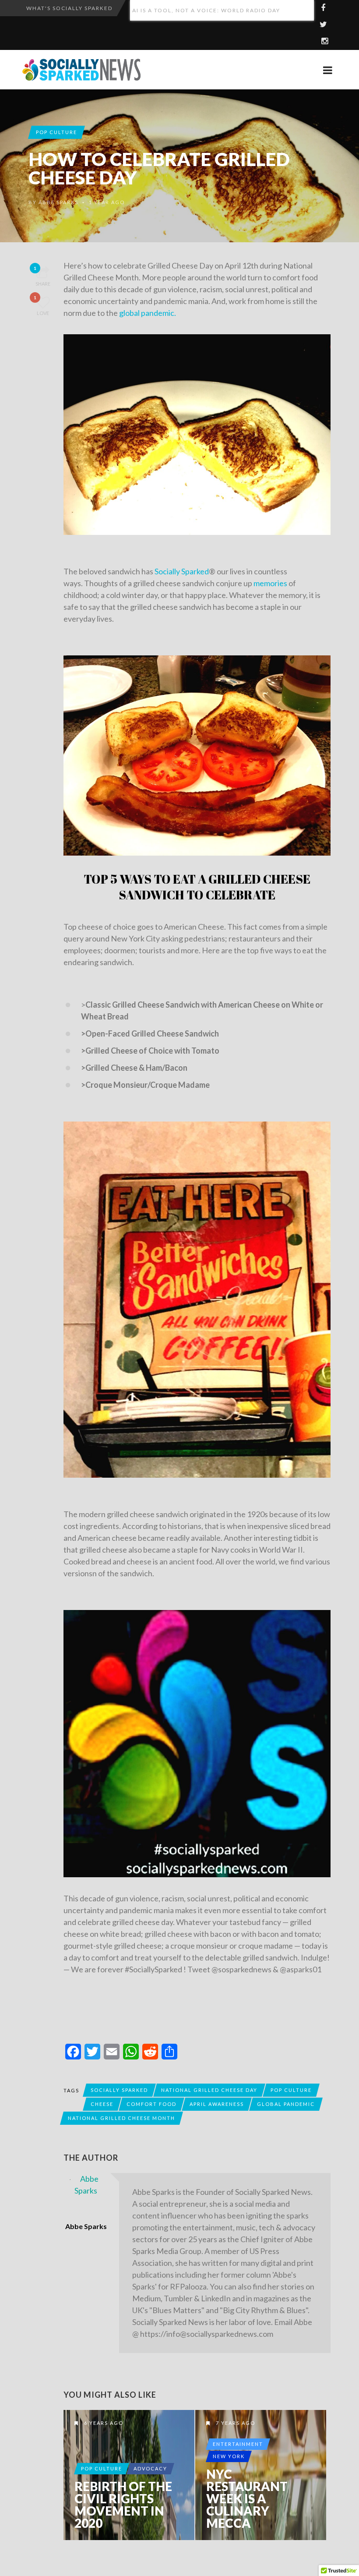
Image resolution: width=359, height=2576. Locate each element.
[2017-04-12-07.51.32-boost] (197, 435)
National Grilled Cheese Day (209, 2090)
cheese (102, 2104)
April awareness (217, 2104)
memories (270, 583)
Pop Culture (56, 132)
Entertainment (238, 2444)
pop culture (291, 2090)
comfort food (151, 2104)
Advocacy (150, 2468)
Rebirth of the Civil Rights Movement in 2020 (123, 2505)
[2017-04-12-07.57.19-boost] (197, 756)
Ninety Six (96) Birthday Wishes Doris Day (204, 10)
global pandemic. (148, 313)
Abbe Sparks (58, 202)
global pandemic (286, 2104)
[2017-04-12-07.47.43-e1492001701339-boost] (197, 1300)
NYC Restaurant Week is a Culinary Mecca (247, 2498)
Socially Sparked (182, 571)
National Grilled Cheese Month (121, 2118)
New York (229, 2456)
